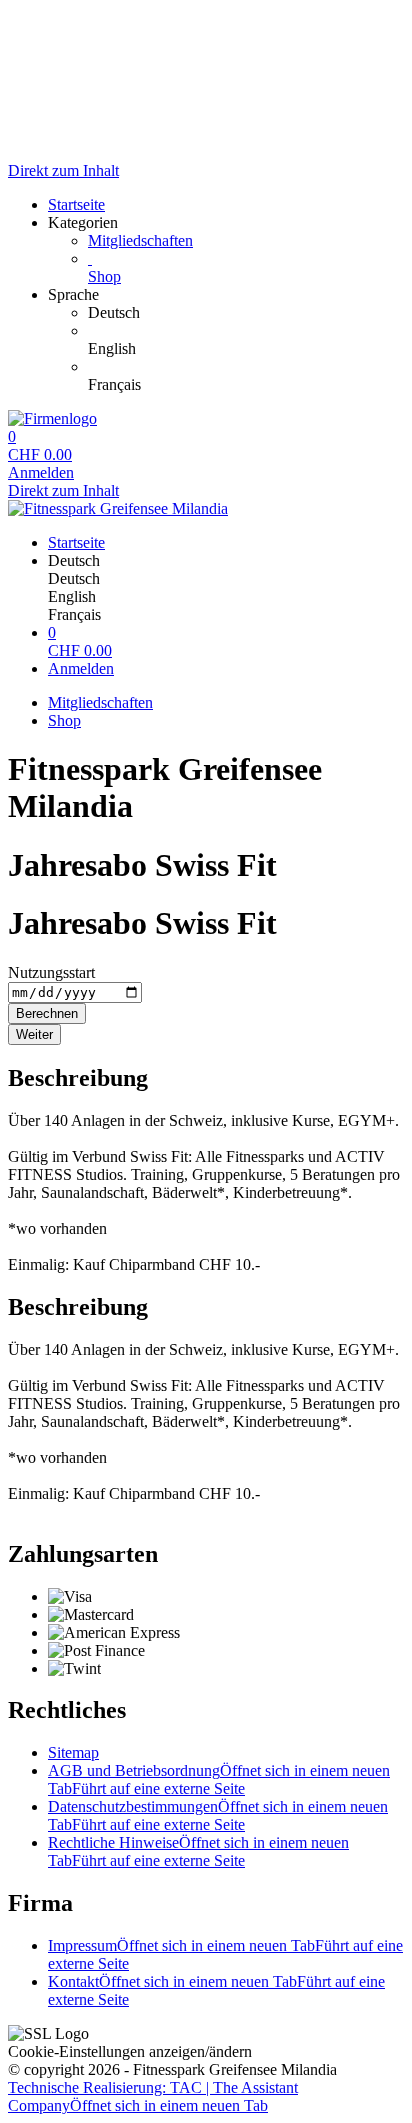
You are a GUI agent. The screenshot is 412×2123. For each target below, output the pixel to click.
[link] (246, 313)
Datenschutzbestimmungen (218, 1815)
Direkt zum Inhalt (63, 170)
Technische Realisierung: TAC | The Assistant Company (153, 2096)
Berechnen (47, 1013)
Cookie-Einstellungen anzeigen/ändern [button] (130, 2051)
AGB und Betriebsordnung (219, 1779)
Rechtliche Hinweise (198, 1851)
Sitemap (73, 1752)
